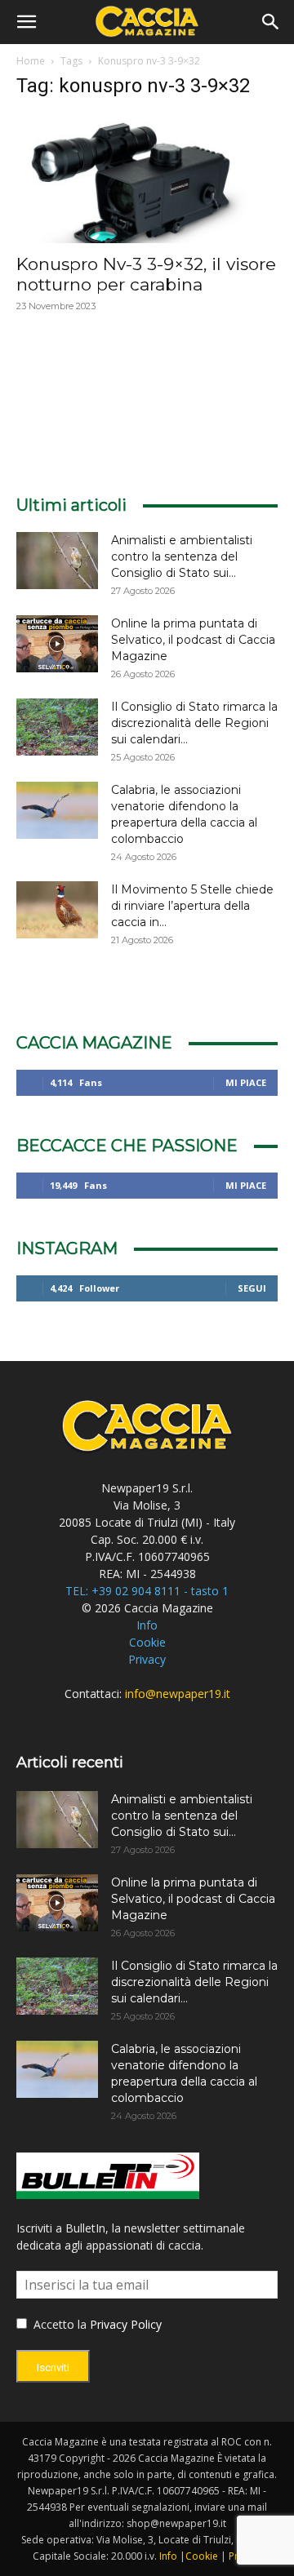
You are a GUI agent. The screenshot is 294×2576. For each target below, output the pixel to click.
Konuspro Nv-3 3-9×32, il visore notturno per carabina (146, 274)
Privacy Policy (126, 2324)
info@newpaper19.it (178, 1694)
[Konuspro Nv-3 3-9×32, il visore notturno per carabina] (147, 179)
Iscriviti (53, 2368)
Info (147, 1625)
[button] (26, 22)
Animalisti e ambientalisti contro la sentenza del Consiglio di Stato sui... (182, 556)
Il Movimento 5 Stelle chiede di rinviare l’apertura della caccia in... (192, 906)
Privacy (147, 1659)
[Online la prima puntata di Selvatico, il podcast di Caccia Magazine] (57, 644)
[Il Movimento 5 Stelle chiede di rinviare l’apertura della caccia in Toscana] (57, 910)
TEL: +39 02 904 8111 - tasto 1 (147, 1591)
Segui (252, 1288)
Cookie (147, 1642)
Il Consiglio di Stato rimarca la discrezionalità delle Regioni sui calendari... (194, 723)
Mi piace (246, 1082)
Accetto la (58, 2324)
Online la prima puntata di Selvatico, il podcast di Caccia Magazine (193, 640)
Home (31, 61)
